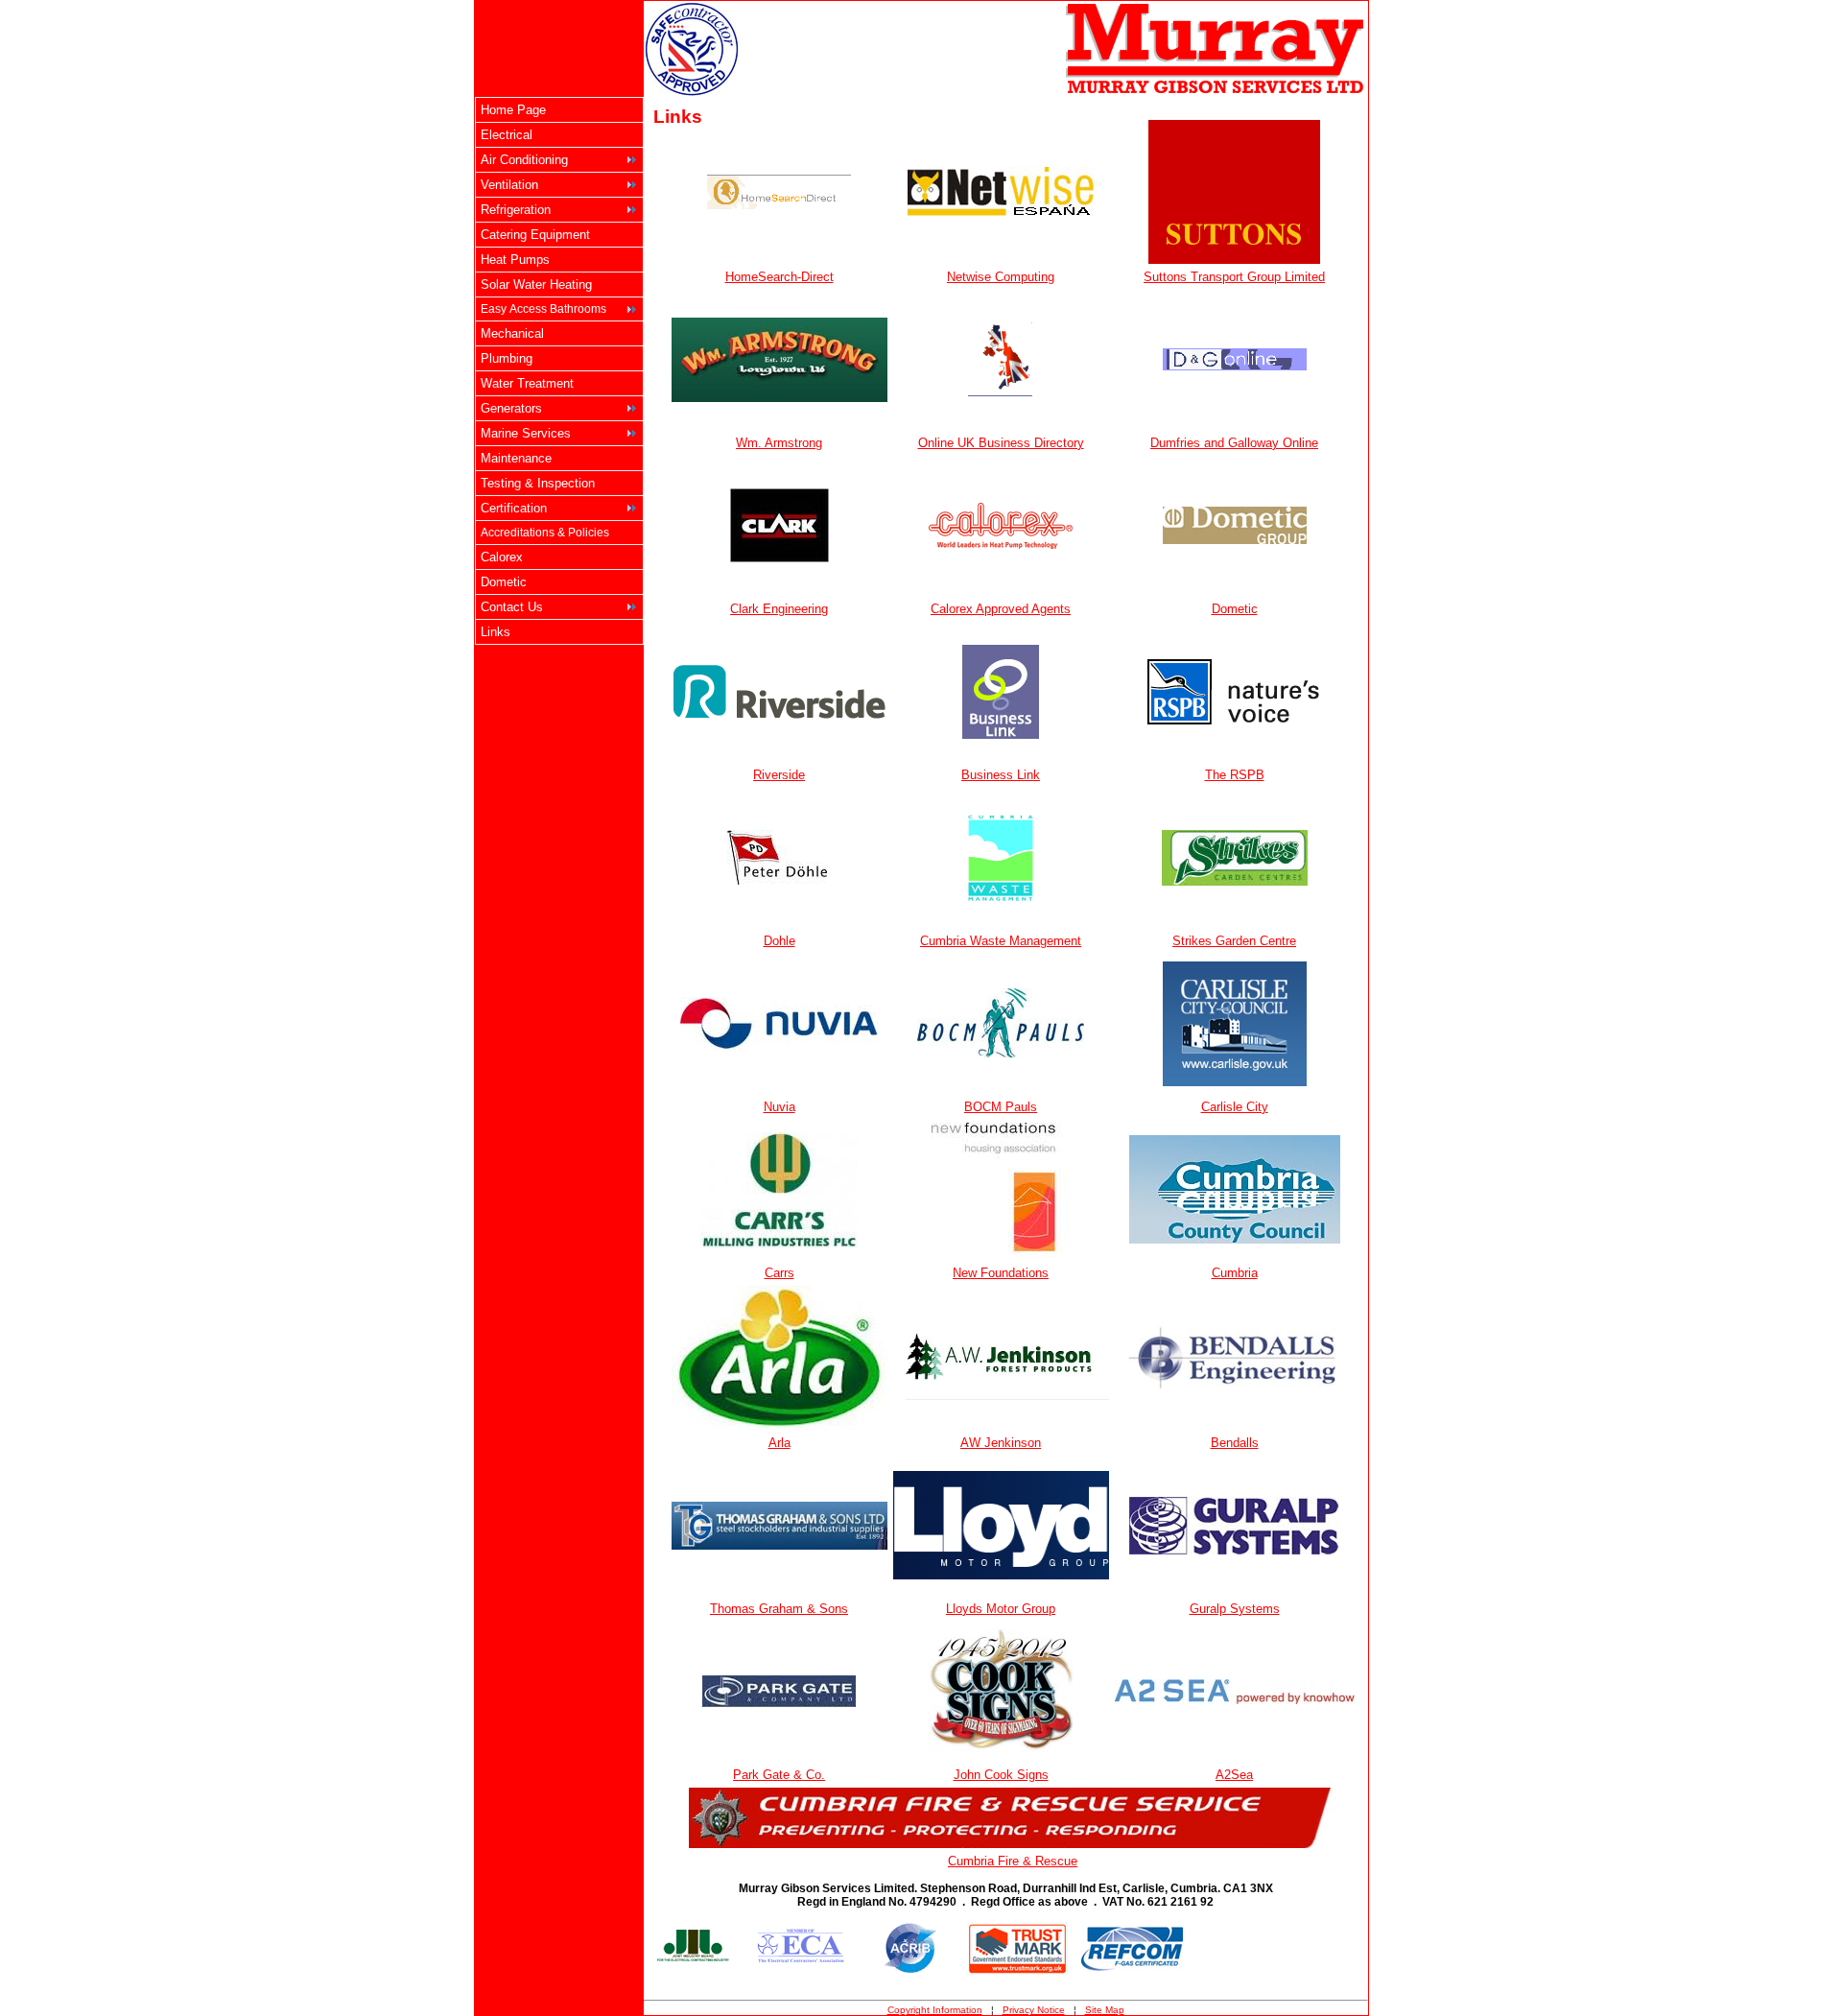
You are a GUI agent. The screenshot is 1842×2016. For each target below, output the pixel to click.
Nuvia (779, 1107)
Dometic (1235, 609)
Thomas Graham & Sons (779, 1609)
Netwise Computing (1001, 277)
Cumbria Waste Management (1001, 941)
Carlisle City (1235, 1107)
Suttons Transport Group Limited (1234, 277)
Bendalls (1235, 1443)
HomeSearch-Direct (779, 277)
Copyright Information (935, 2010)
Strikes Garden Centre (1234, 941)
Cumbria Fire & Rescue (1013, 1861)
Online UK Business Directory (1001, 443)
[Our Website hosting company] (1001, 211)
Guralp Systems (1235, 1609)
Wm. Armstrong (779, 443)
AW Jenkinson (1001, 1443)
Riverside (779, 775)
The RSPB (1235, 775)
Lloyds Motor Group (1001, 1609)
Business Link (1001, 775)
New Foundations (1001, 1273)
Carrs (779, 1273)
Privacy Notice (1034, 2010)
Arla (779, 1443)
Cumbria (1235, 1273)
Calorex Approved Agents (1001, 609)
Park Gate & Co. (779, 1775)
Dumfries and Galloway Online (1234, 443)
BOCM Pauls (1001, 1107)
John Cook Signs (1001, 1775)
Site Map (1105, 2010)
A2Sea (1234, 1775)
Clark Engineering (779, 609)
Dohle (779, 941)
